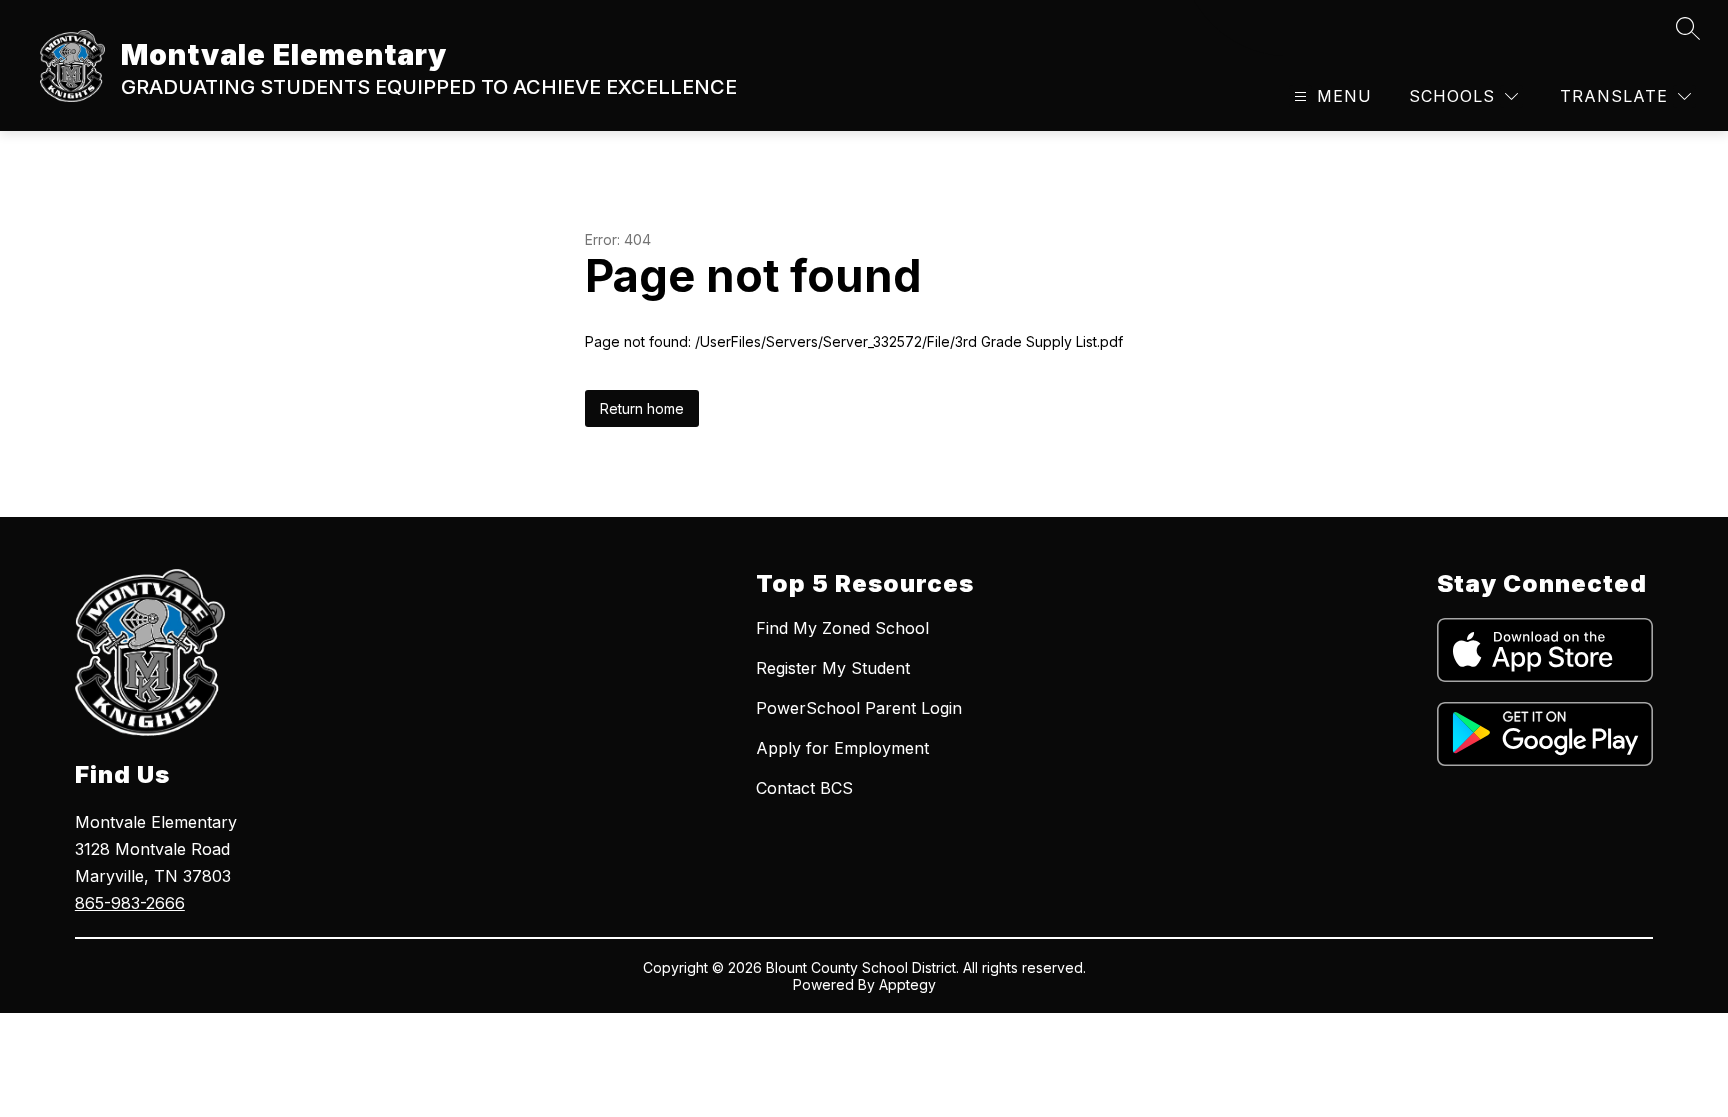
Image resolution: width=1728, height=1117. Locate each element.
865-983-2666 (130, 903)
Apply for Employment (842, 748)
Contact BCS (804, 788)
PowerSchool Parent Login (859, 708)
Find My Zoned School (842, 628)
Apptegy (907, 984)
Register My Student (833, 668)
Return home (642, 408)
